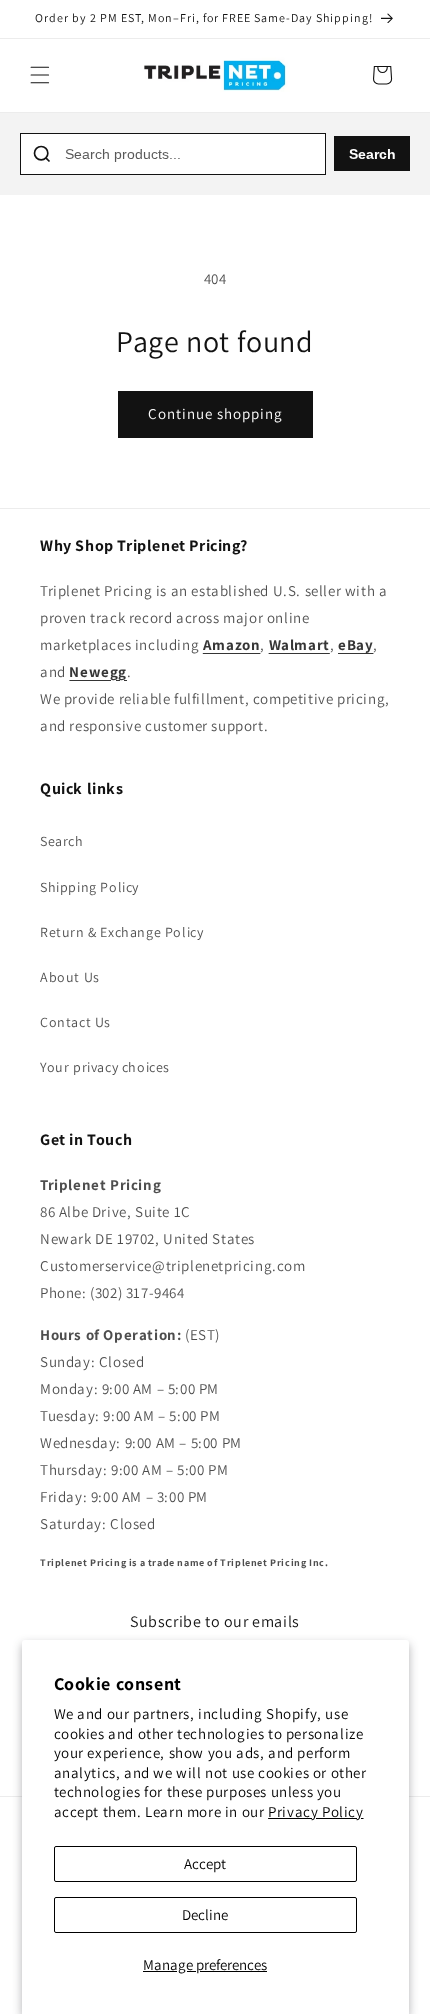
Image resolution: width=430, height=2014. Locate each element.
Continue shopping (215, 413)
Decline (205, 1914)
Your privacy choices (105, 1067)
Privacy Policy (315, 1811)
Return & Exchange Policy (121, 932)
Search (372, 154)
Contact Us (75, 1022)
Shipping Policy (89, 887)
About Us (70, 977)
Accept (205, 1863)
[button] (40, 75)
